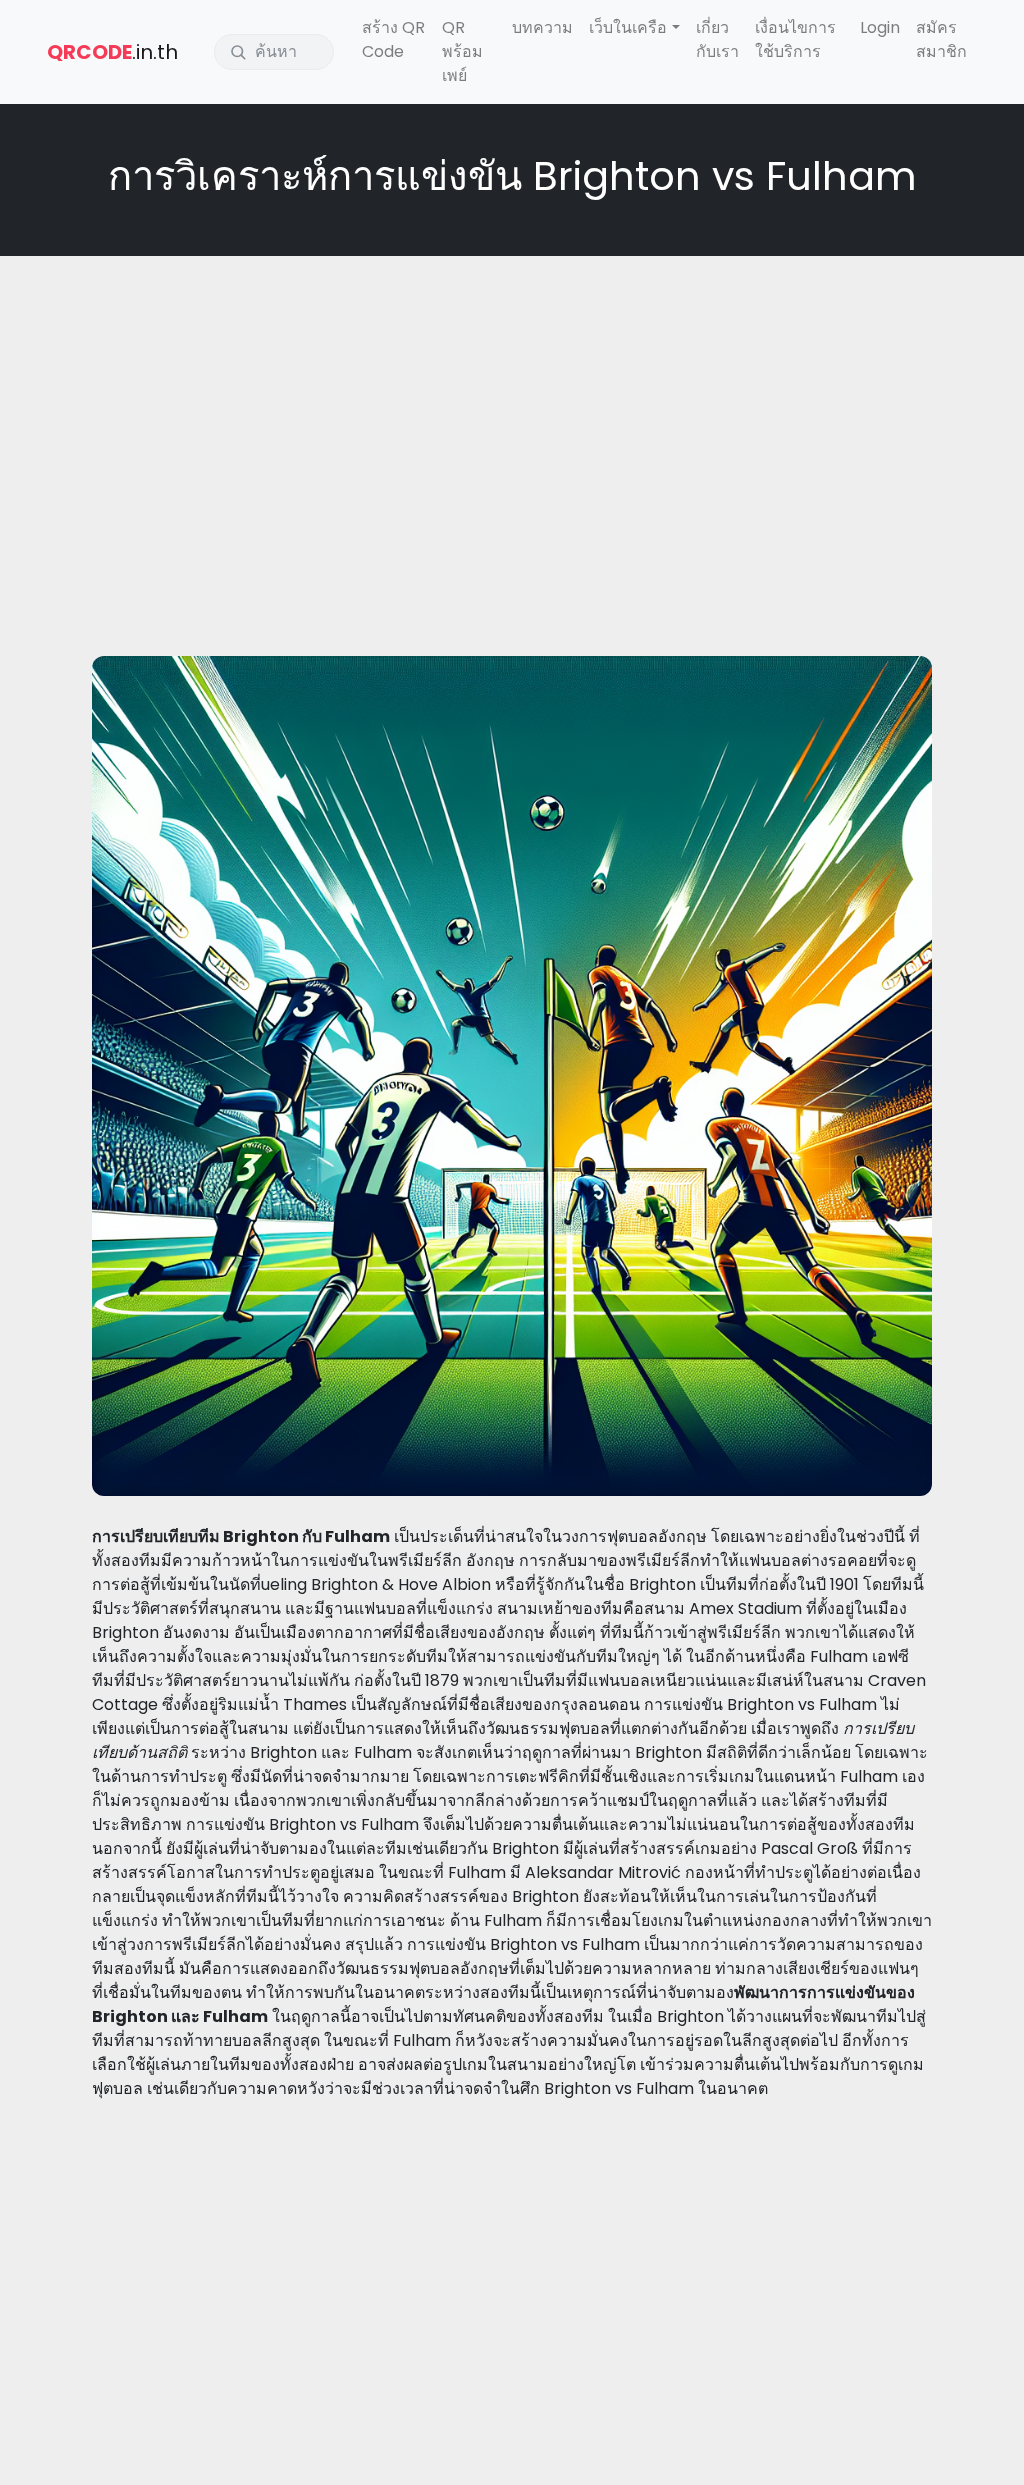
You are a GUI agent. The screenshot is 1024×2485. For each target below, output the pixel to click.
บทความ (542, 27)
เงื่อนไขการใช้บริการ (795, 39)
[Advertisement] (512, 416)
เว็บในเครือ (628, 27)
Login (880, 27)
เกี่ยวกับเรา (717, 39)
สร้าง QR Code (393, 39)
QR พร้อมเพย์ (462, 51)
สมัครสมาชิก (941, 39)
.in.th (112, 52)
